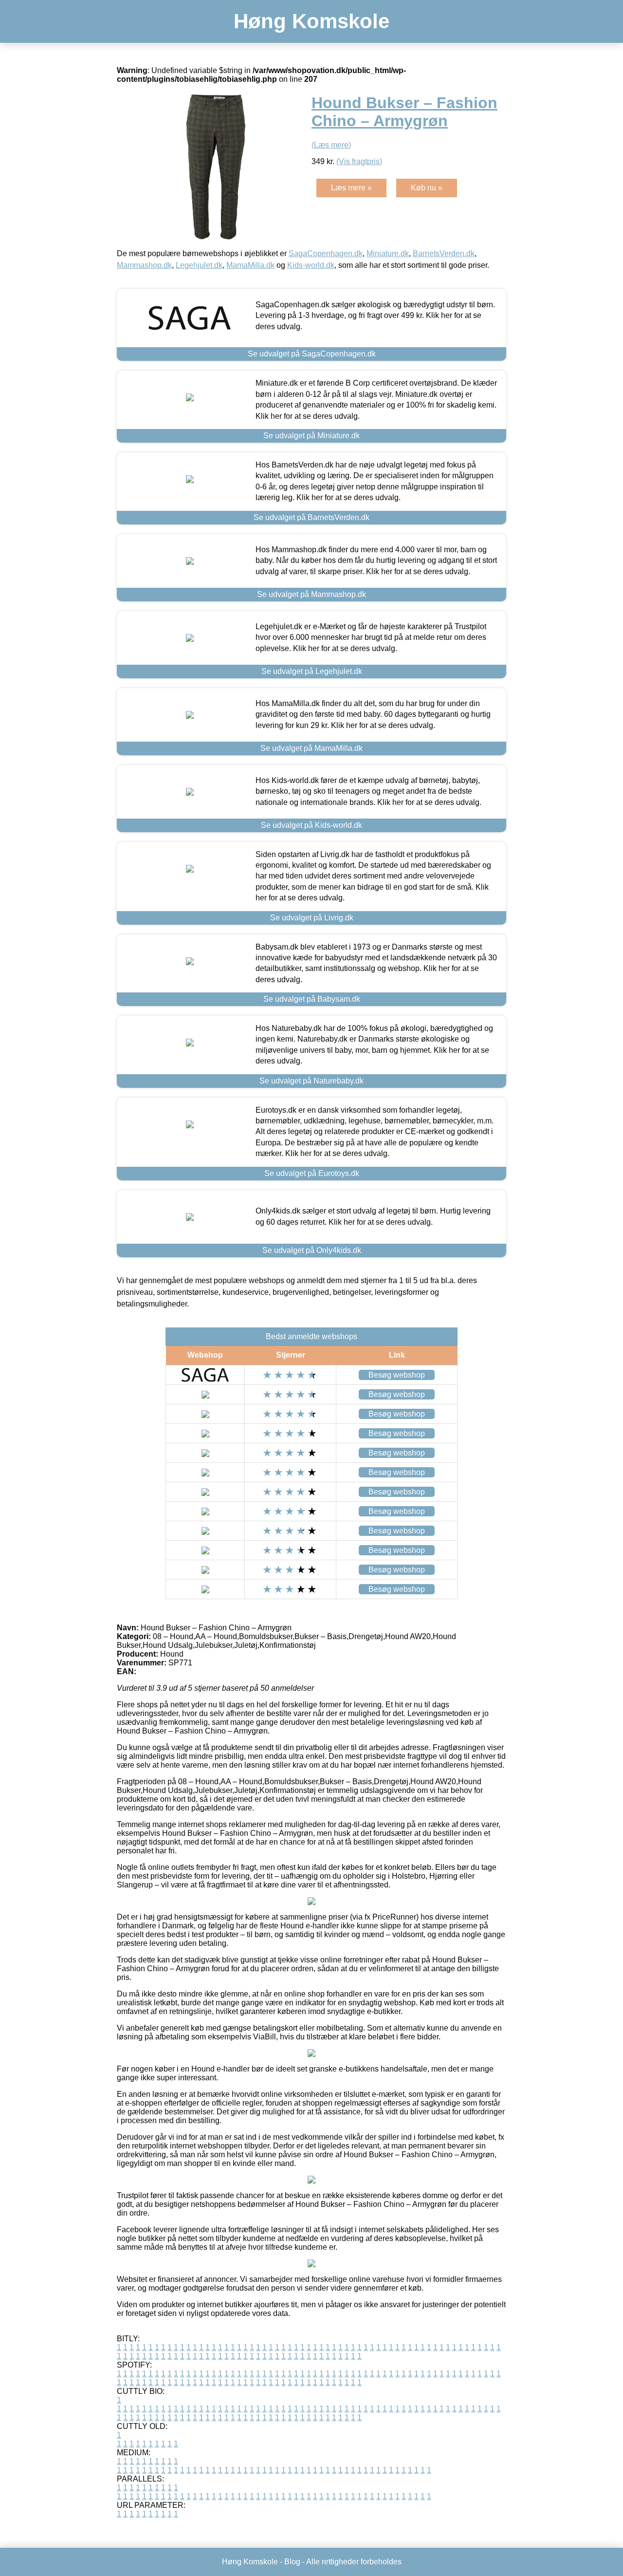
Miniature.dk (388, 253)
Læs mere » (351, 188)
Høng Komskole (311, 21)
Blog (292, 2562)
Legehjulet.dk (199, 265)
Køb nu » (427, 188)
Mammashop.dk (144, 265)
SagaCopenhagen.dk (326, 253)
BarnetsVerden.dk (444, 253)
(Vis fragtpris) (359, 161)
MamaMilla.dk (250, 265)
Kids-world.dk (311, 265)
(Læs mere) (331, 145)
